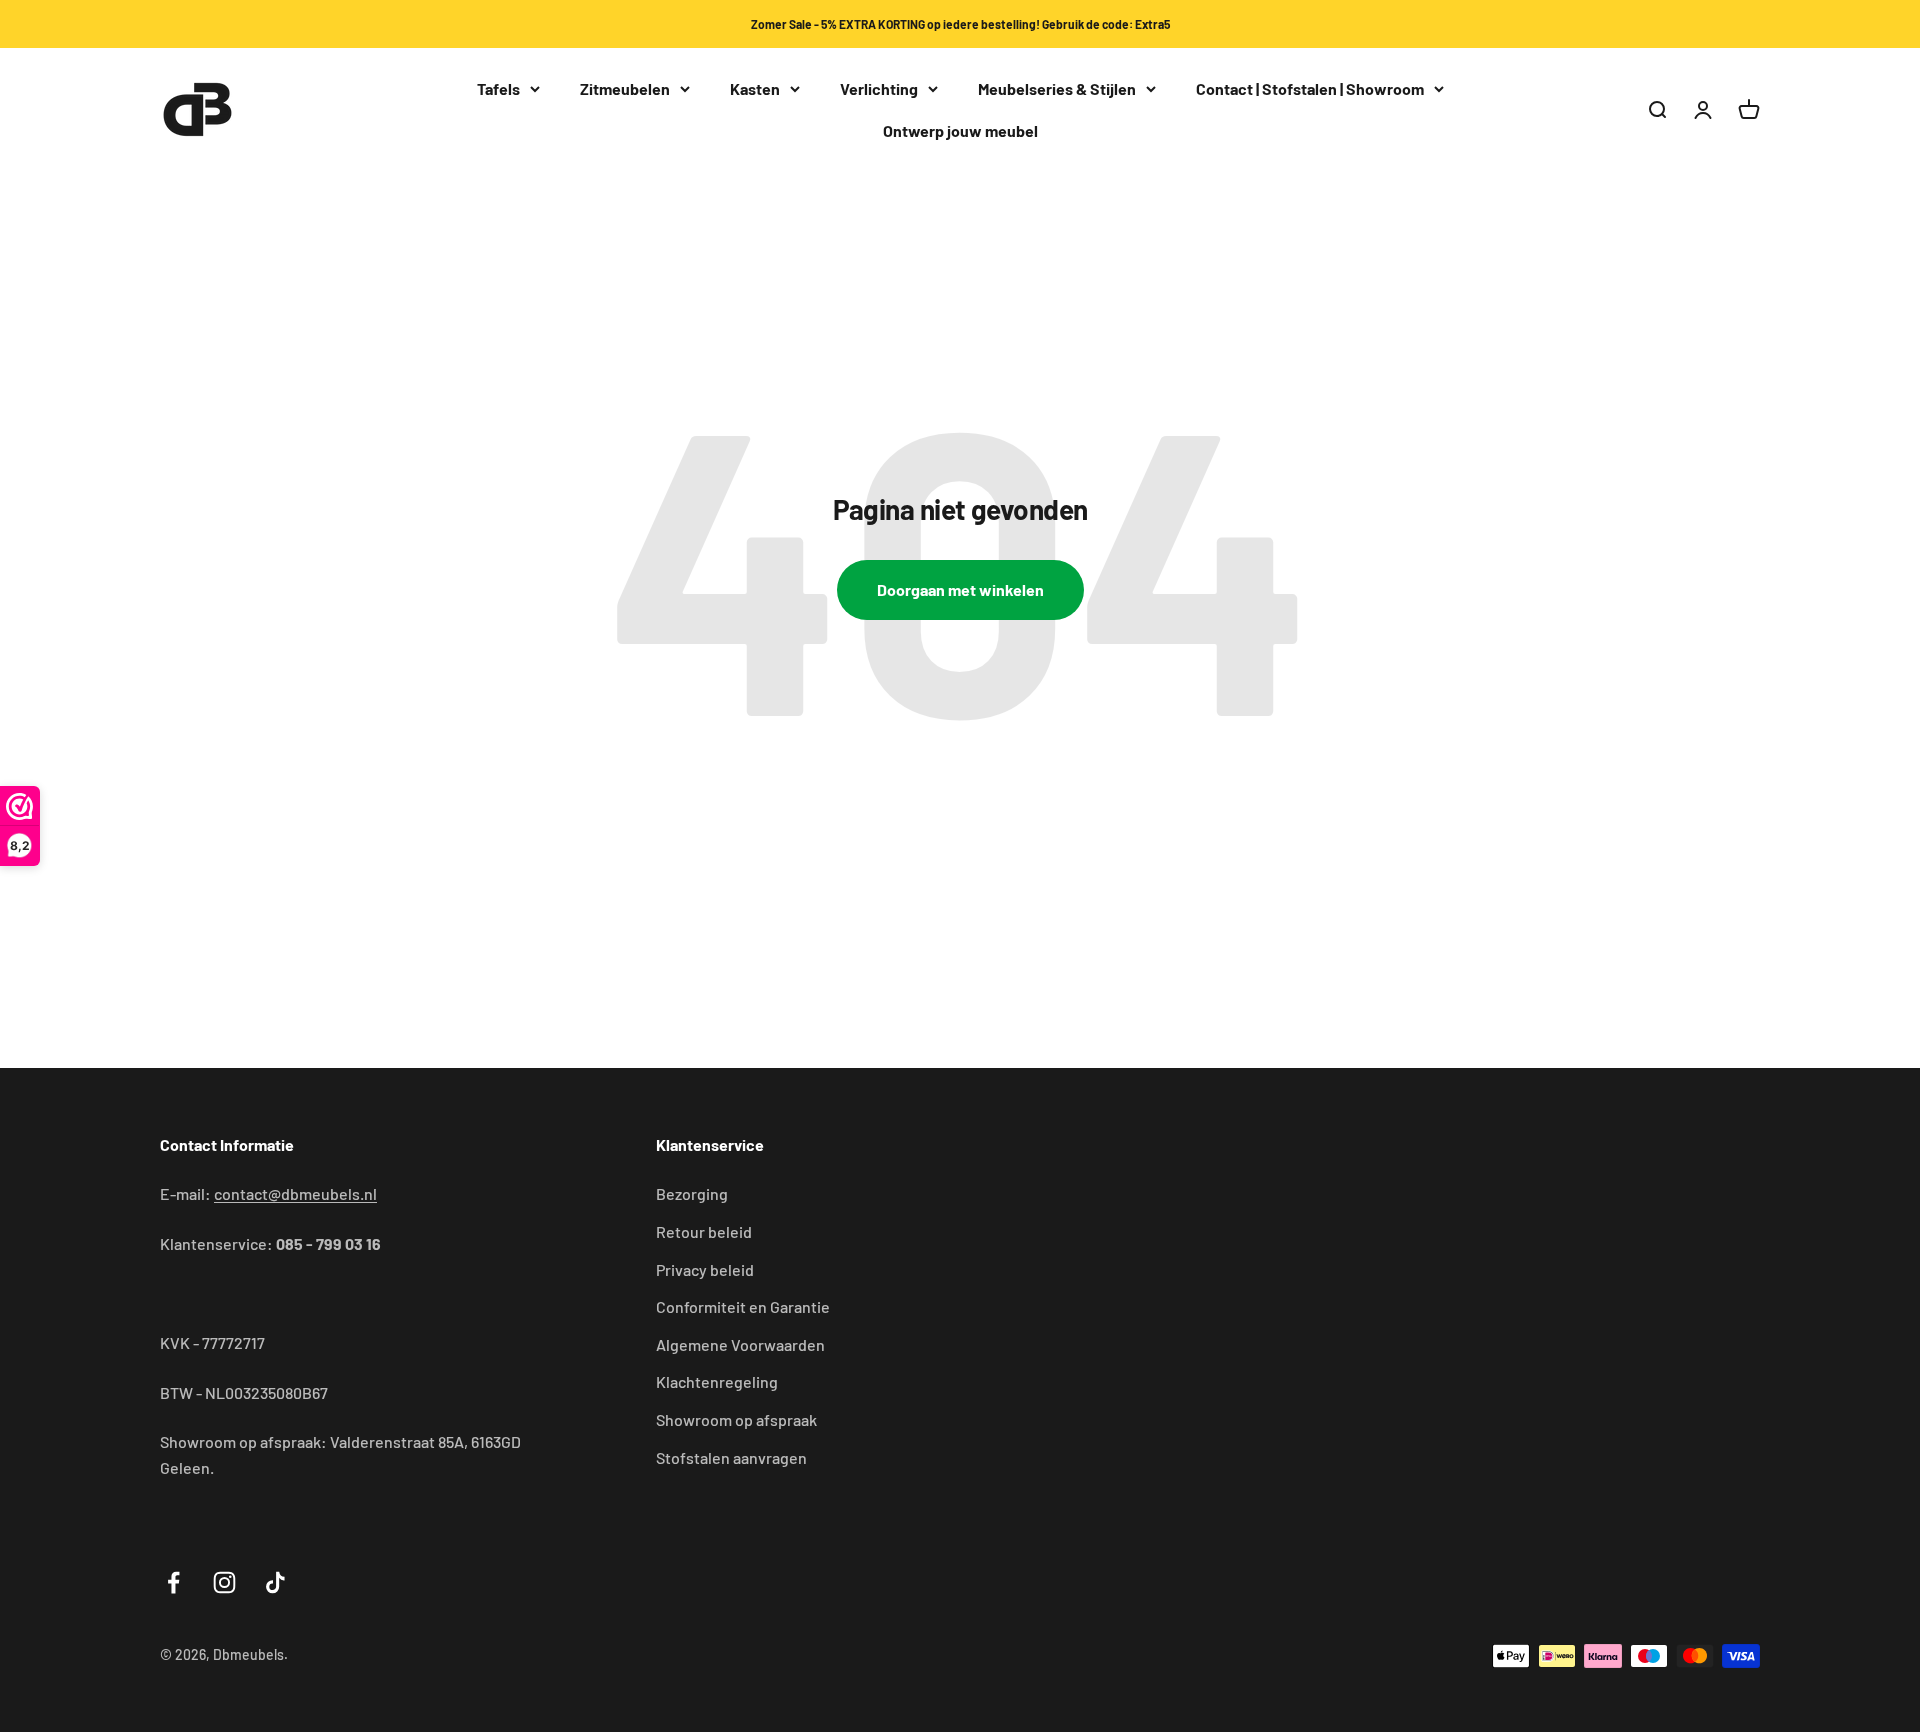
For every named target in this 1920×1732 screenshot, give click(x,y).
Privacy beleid (705, 1269)
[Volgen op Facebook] (173, 1582)
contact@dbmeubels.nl (295, 1193)
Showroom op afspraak (736, 1419)
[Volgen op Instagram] (224, 1582)
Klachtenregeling (717, 1381)
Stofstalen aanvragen (731, 1457)
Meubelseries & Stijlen (1057, 88)
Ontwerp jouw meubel (960, 130)
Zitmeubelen (625, 88)
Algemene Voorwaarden (740, 1344)
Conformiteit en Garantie (743, 1306)
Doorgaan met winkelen (960, 589)
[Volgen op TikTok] (275, 1582)
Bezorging (692, 1193)
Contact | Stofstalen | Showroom (1310, 88)
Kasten (755, 88)
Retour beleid (704, 1231)
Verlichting (879, 88)
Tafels (498, 88)
